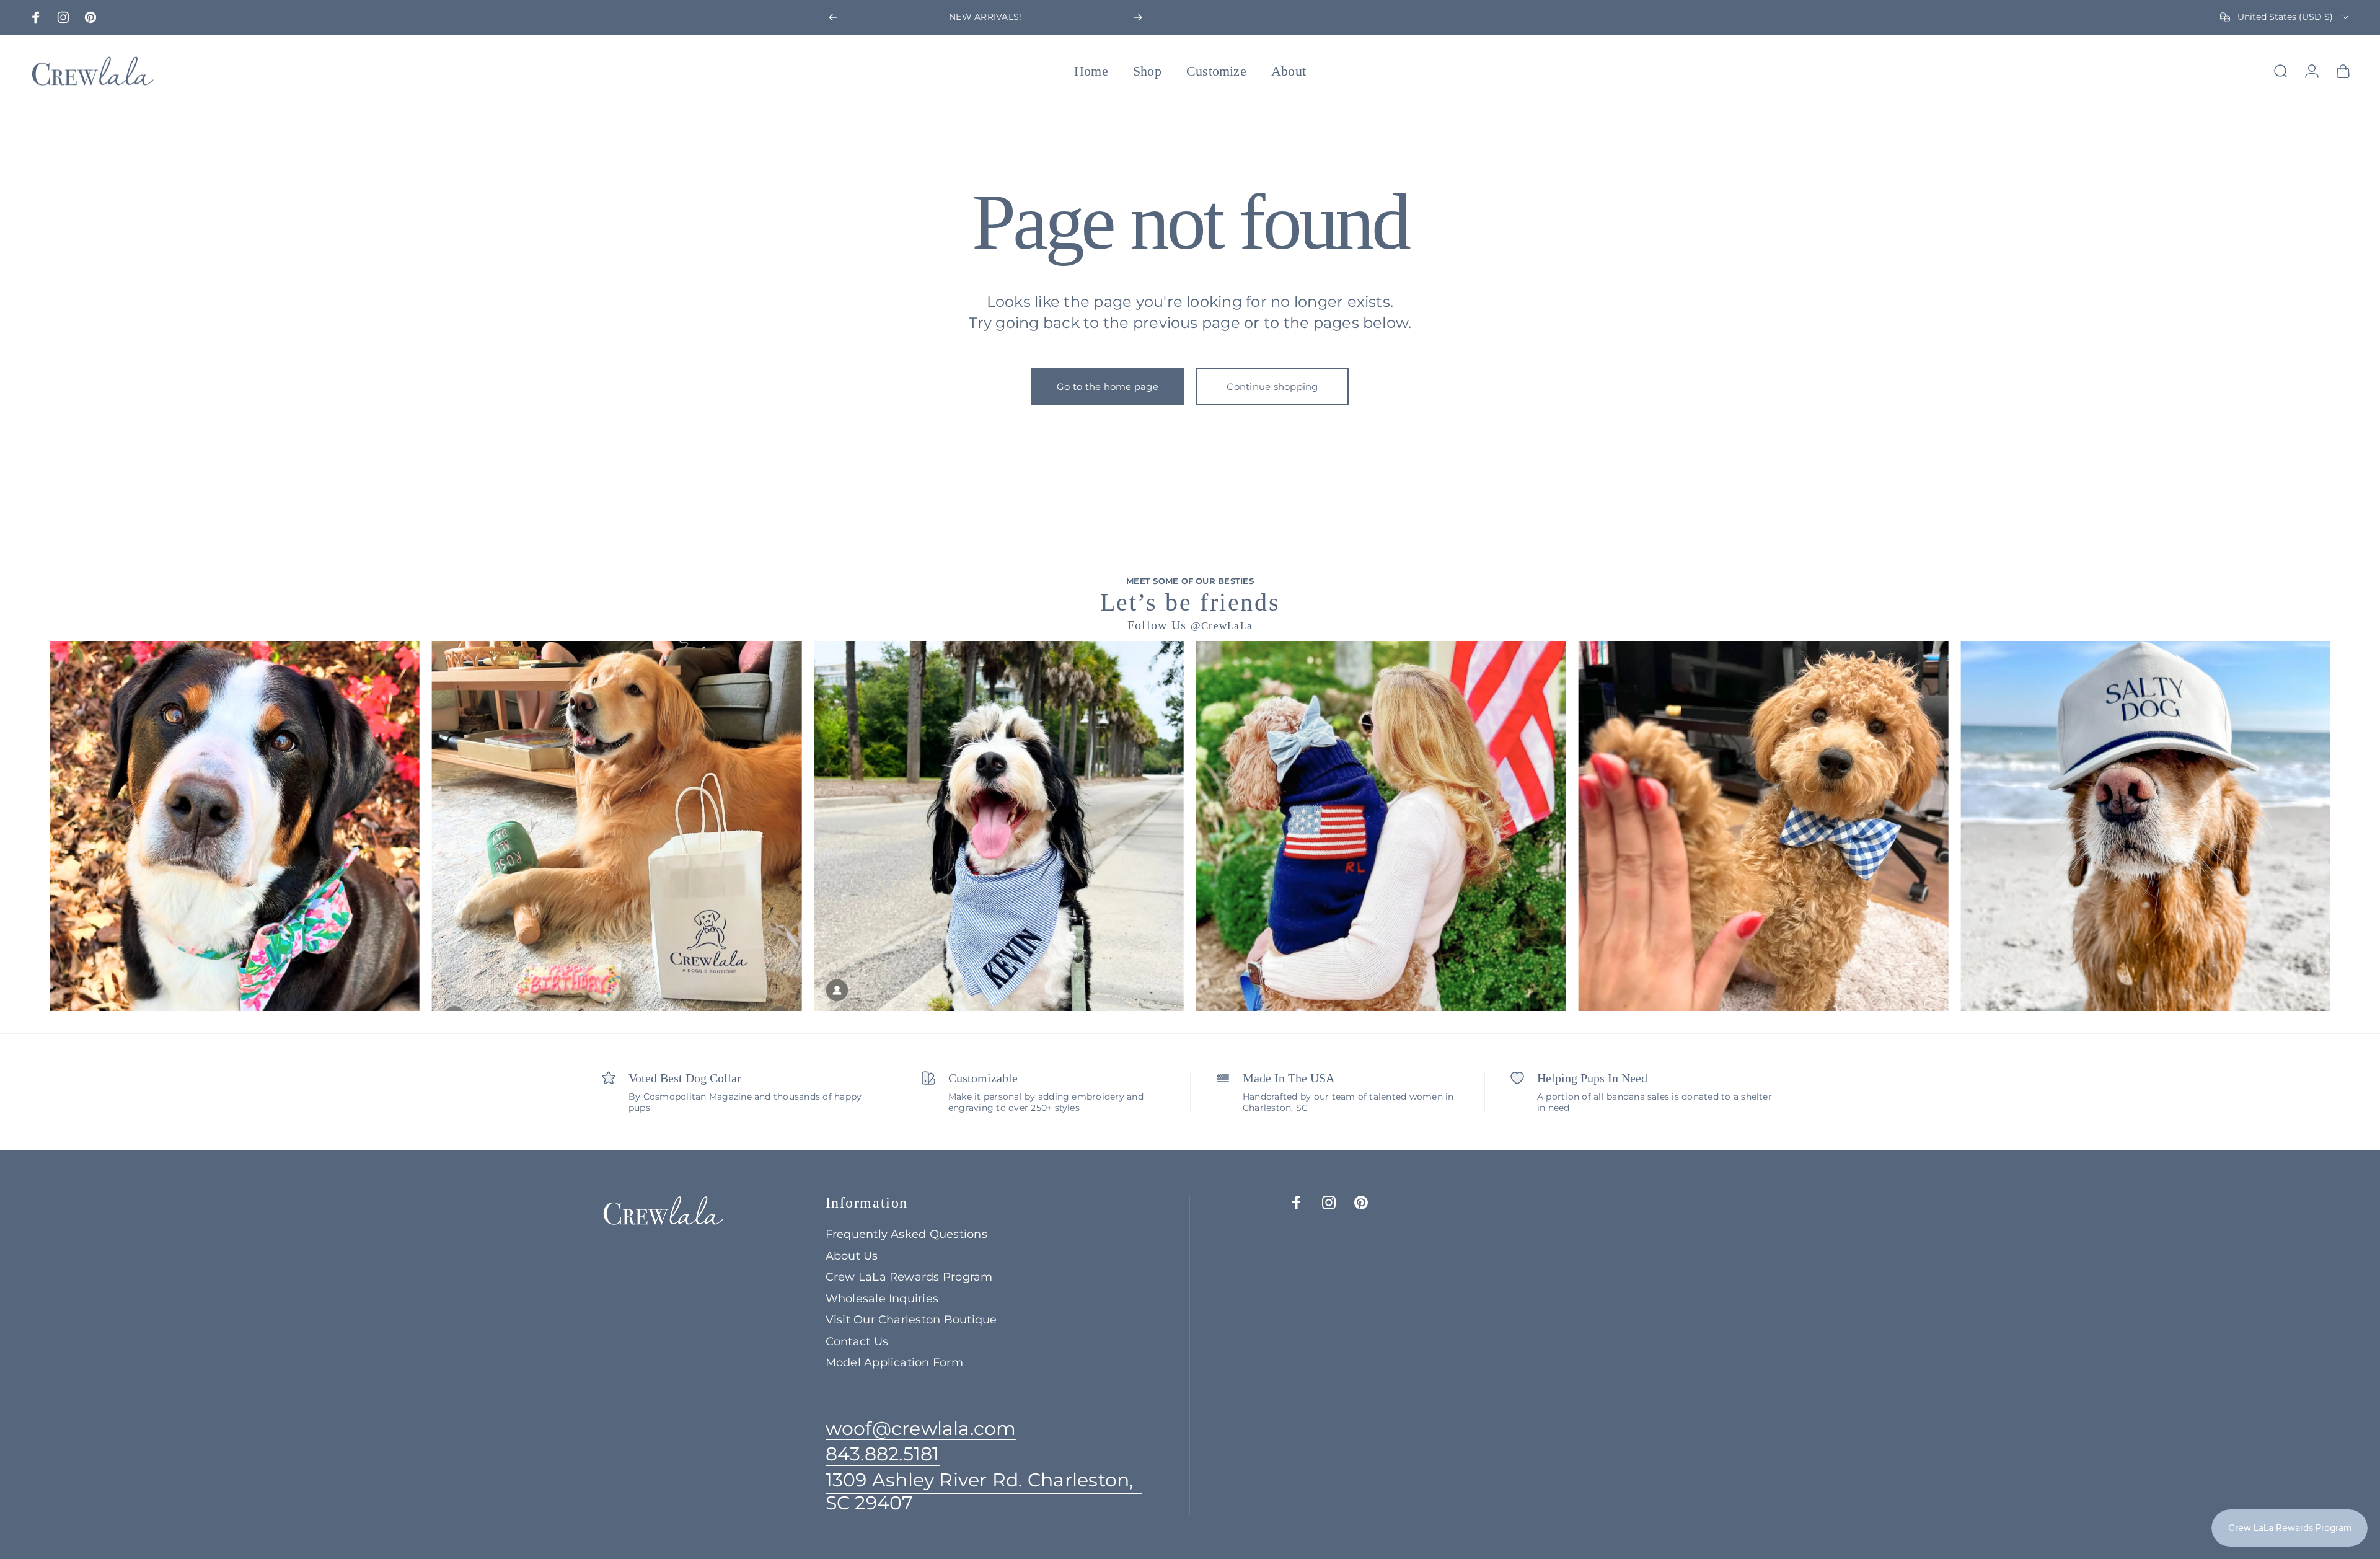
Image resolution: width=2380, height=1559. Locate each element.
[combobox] (2285, 17)
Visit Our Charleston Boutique (911, 1320)
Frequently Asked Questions (906, 1234)
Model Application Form (894, 1362)
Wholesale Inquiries (882, 1299)
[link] (984, 1492)
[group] (235, 826)
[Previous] (833, 17)
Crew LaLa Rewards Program (909, 1277)
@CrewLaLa (1222, 626)
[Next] (1138, 17)
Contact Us (857, 1341)
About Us (852, 1256)
